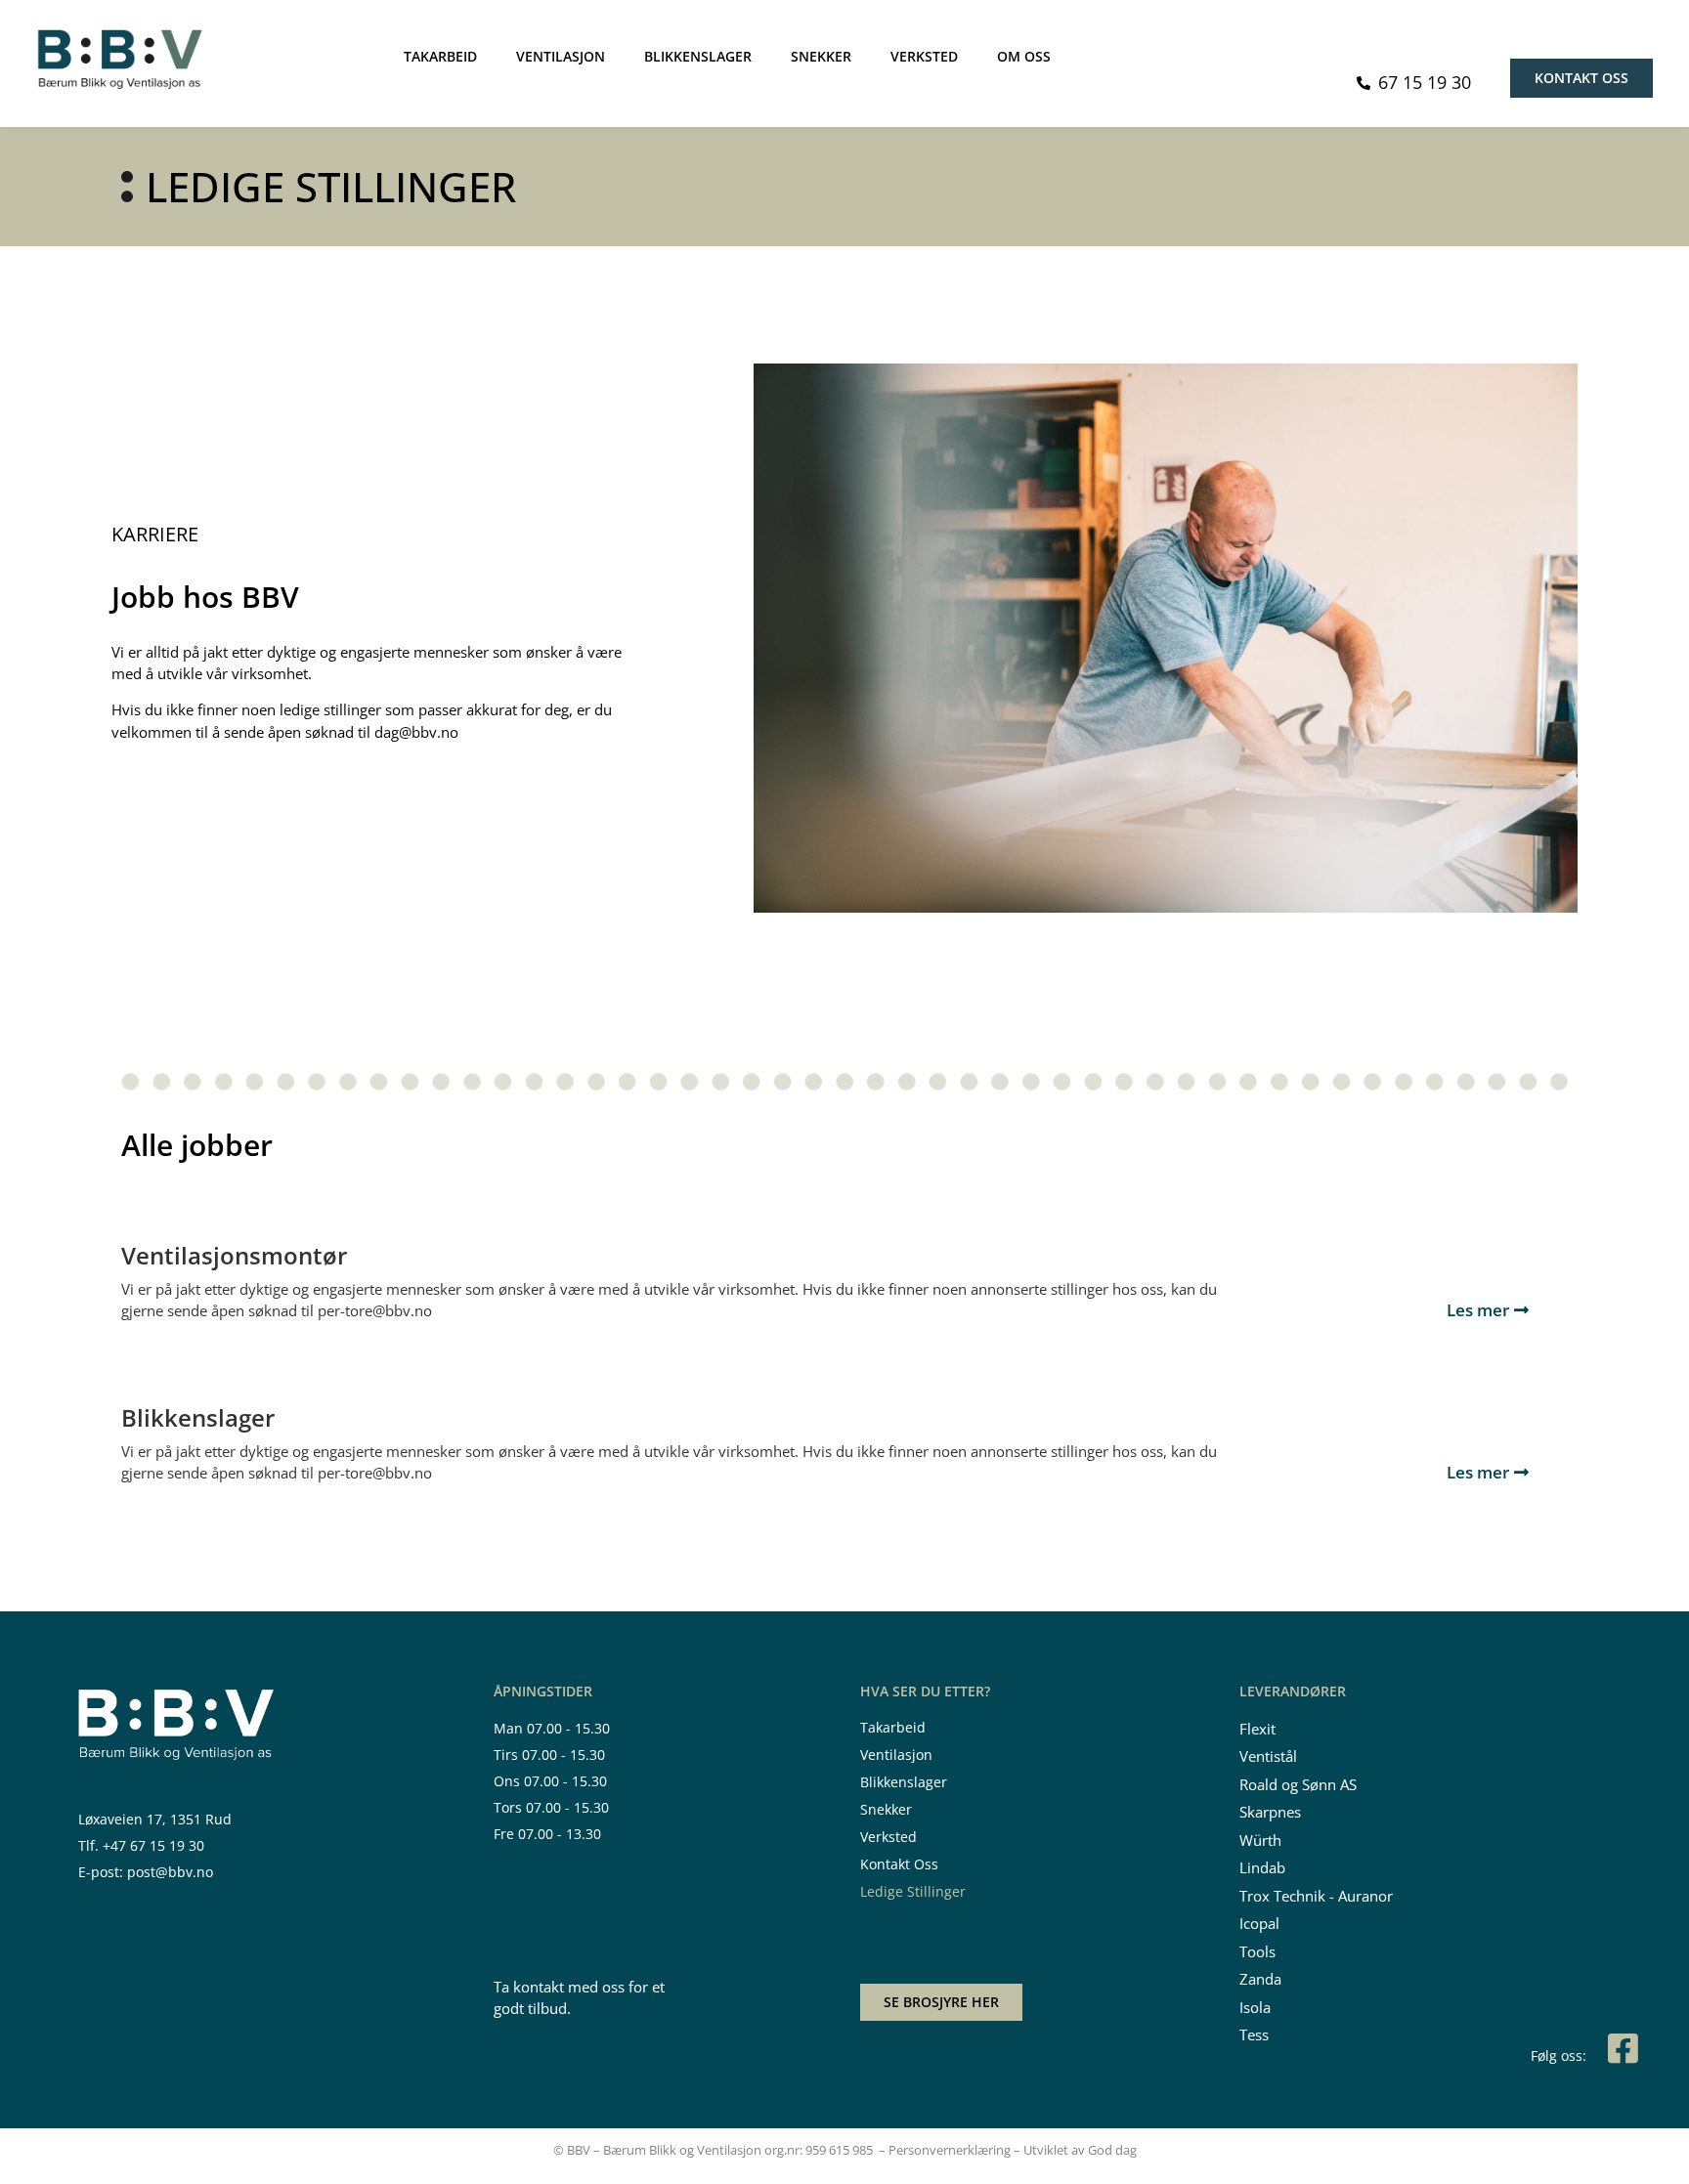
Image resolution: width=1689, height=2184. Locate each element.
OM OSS (1024, 56)
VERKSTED (924, 56)
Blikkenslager (904, 1782)
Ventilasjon (896, 1755)
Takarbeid (893, 1727)
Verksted (888, 1837)
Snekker (886, 1809)
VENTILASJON (561, 56)
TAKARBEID (440, 56)
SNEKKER (821, 56)
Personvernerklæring (950, 2150)
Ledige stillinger (913, 1891)
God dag (1112, 2150)
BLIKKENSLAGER (698, 56)
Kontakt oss (899, 1864)
